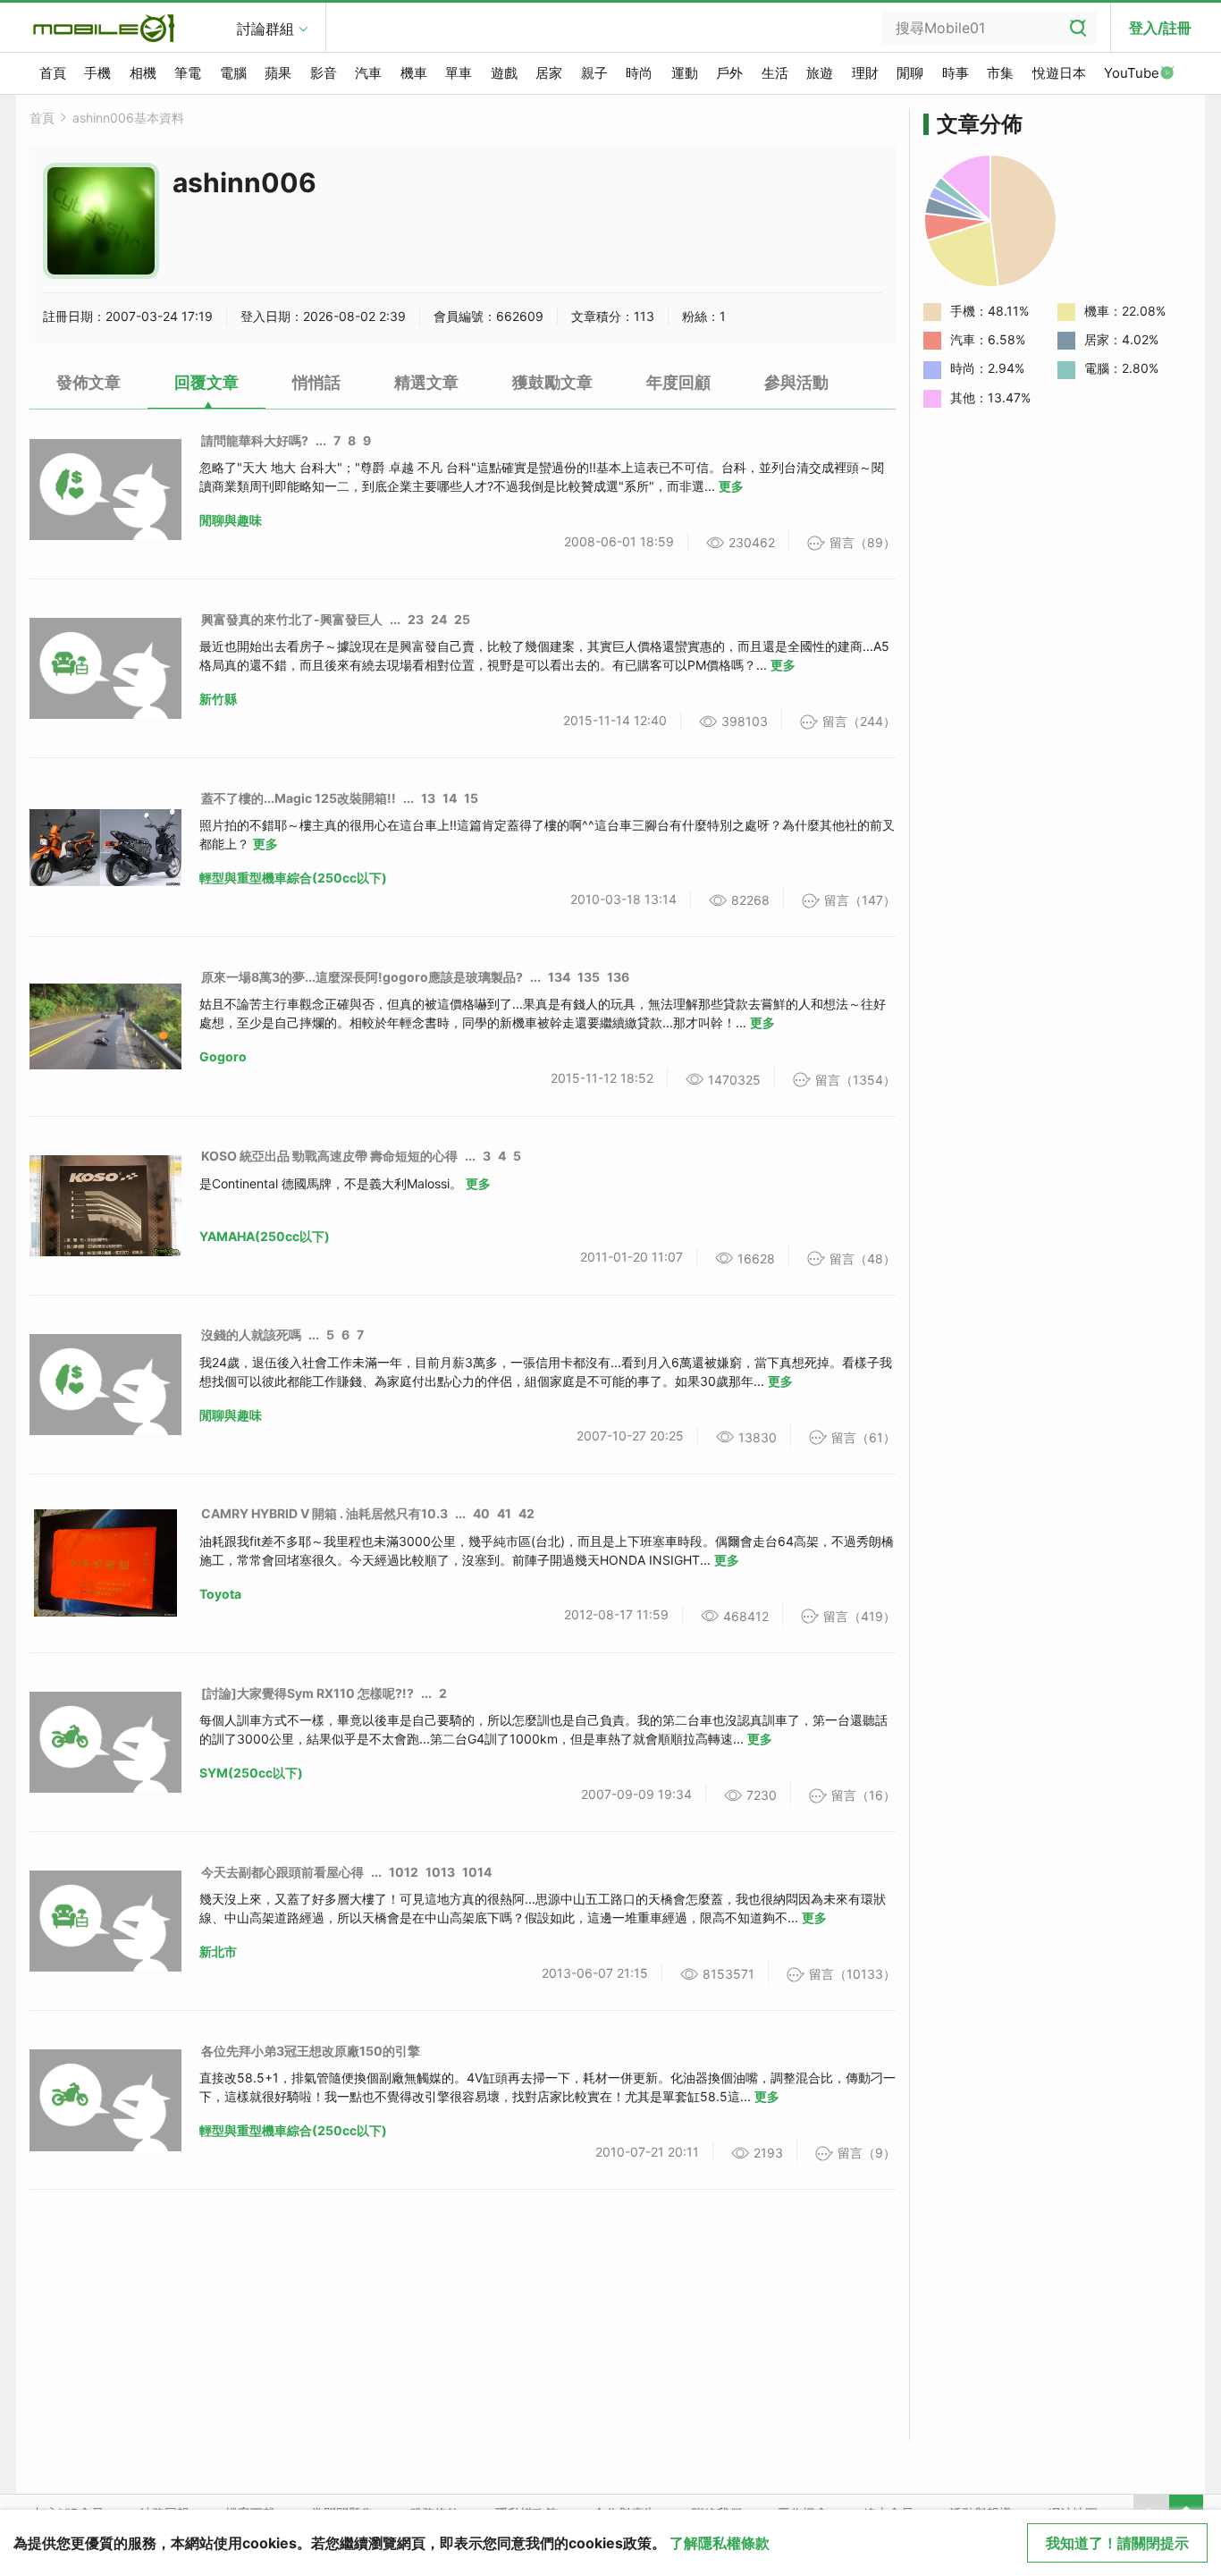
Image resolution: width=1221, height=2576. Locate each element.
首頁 (53, 73)
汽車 (368, 73)
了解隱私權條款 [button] (720, 2543)
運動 (685, 73)
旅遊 (820, 73)
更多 (731, 486)
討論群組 (265, 29)
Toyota (220, 1594)
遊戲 (504, 73)
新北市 (218, 1951)
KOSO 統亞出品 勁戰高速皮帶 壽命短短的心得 (329, 1156)
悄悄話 (316, 382)
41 (504, 1513)
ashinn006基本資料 (128, 118)
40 (481, 1513)
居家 (549, 73)
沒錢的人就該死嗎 (251, 1334)
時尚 (639, 73)
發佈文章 (88, 382)
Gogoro (223, 1056)
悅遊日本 (1059, 73)
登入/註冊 (1160, 28)
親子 (594, 73)
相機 (143, 73)
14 (450, 798)
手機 (97, 73)
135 (589, 977)
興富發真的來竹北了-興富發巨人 (292, 619)
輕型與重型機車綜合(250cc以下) (293, 878)
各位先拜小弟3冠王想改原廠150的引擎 (311, 2051)
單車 (459, 73)
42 (526, 1513)
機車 (414, 73)
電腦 (233, 73)
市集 (1000, 73)
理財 (865, 73)
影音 (324, 73)
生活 (775, 73)
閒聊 (910, 73)
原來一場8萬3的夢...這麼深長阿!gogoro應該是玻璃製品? (362, 977)
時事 (956, 73)
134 (559, 977)
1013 (440, 1872)
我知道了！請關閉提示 (1117, 2543)
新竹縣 (218, 699)
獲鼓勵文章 (552, 382)
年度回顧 (678, 382)
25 (462, 619)
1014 (477, 1872)
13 (428, 798)
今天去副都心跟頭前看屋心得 (282, 1872)
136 (618, 977)
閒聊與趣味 (231, 520)
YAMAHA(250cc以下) (265, 1236)
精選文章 (426, 382)
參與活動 (796, 382)
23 (416, 619)
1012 (404, 1872)
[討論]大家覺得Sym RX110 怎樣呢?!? (307, 1693)
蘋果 (278, 73)
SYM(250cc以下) (251, 1773)
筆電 (188, 73)
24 (439, 619)
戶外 (729, 73)
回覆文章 (206, 382)
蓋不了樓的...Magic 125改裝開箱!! (299, 798)
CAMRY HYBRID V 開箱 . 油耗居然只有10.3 (324, 1513)
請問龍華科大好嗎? (255, 440)
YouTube (1132, 73)
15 (471, 798)
